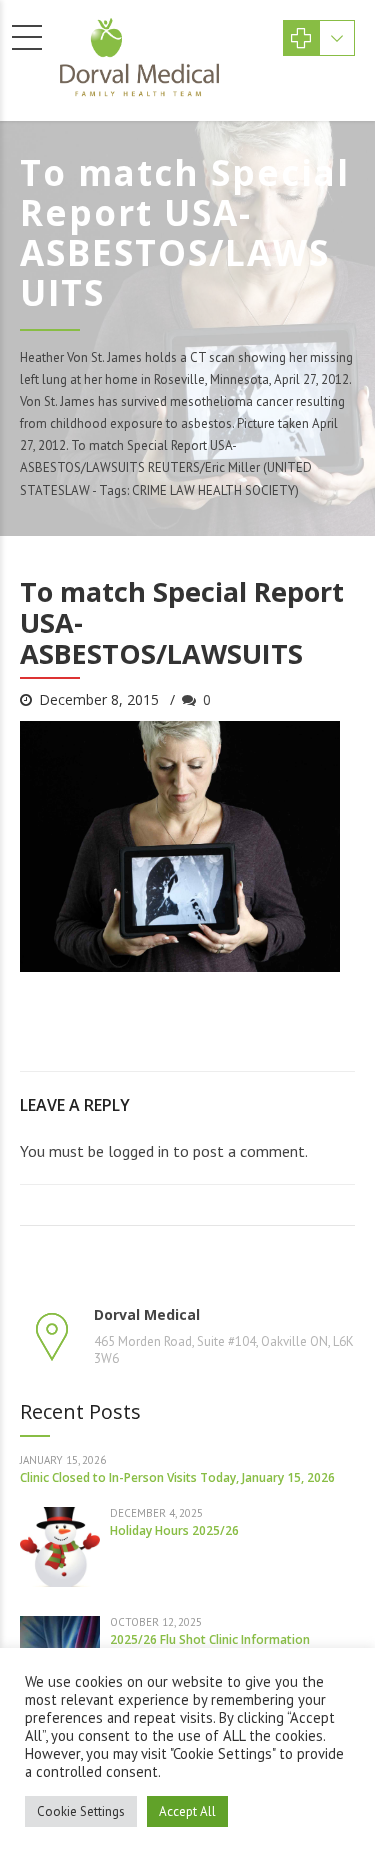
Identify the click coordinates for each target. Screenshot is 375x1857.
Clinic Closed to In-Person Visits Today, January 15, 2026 (177, 1477)
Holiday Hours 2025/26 (174, 1530)
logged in (138, 1151)
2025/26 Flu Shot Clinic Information (210, 1639)
